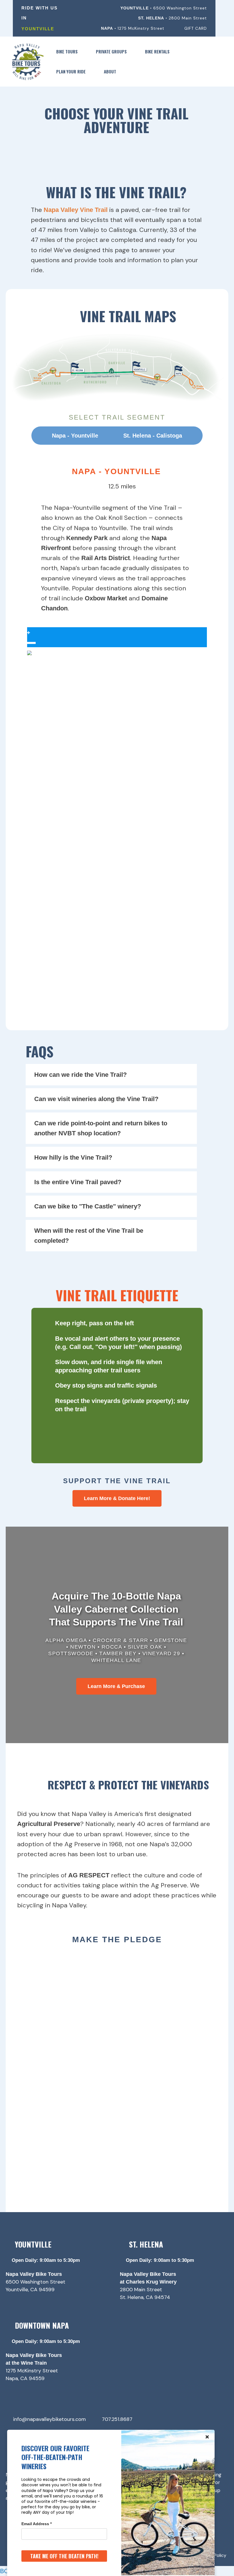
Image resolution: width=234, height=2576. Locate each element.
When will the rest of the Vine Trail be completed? (89, 1236)
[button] (80, 51)
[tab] (111, 1075)
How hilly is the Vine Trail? (73, 1157)
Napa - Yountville (75, 436)
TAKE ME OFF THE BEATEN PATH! (64, 2556)
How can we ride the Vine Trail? (80, 1075)
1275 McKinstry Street (32, 2371)
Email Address (37, 2524)
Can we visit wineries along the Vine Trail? (96, 1099)
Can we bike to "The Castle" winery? (88, 1206)
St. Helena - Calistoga (153, 436)
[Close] (207, 2437)
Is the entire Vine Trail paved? (78, 1182)
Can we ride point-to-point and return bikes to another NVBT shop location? (101, 1128)
